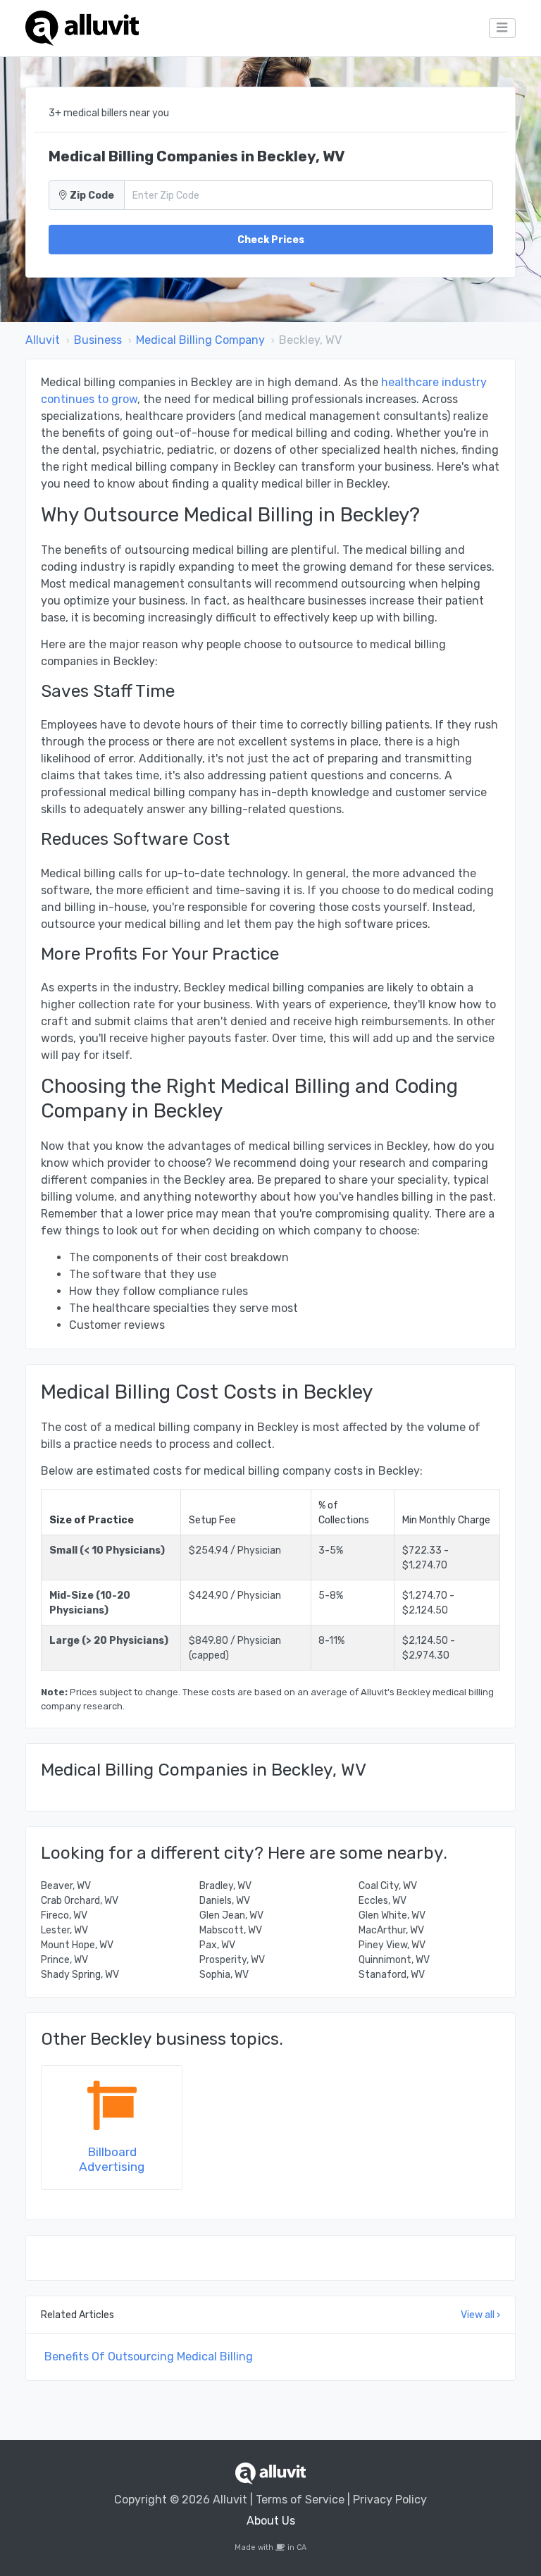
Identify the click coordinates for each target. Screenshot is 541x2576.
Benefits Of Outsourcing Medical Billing (149, 2357)
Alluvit (43, 340)
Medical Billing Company (200, 340)
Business (98, 340)
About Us (271, 2521)
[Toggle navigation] (502, 28)
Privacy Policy (390, 2500)
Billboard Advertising (112, 2159)
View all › (480, 2315)
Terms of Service (300, 2500)
